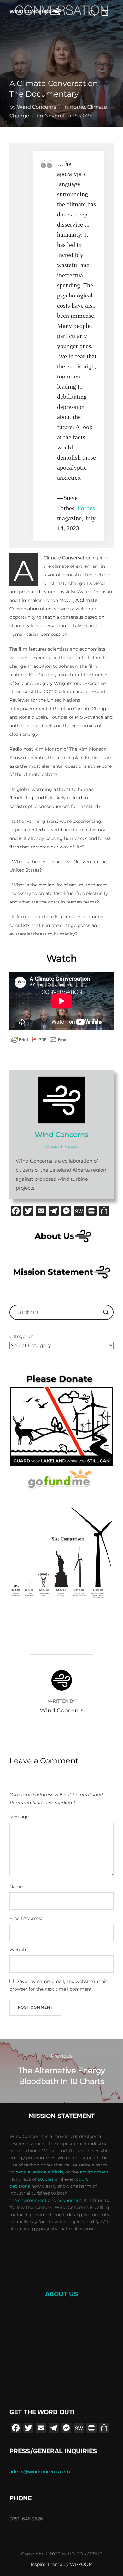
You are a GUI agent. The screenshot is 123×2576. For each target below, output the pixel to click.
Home (77, 107)
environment (94, 2172)
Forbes (86, 508)
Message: (20, 1817)
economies (70, 2200)
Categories (21, 1336)
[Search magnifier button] (106, 1312)
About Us (61, 2294)
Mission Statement (61, 2116)
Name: (17, 1887)
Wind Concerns (37, 107)
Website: (19, 1950)
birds (58, 2172)
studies (46, 2179)
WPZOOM (81, 2564)
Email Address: (26, 1918)
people (23, 2172)
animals (41, 2172)
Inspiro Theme (46, 2564)
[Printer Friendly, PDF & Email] (40, 1040)
